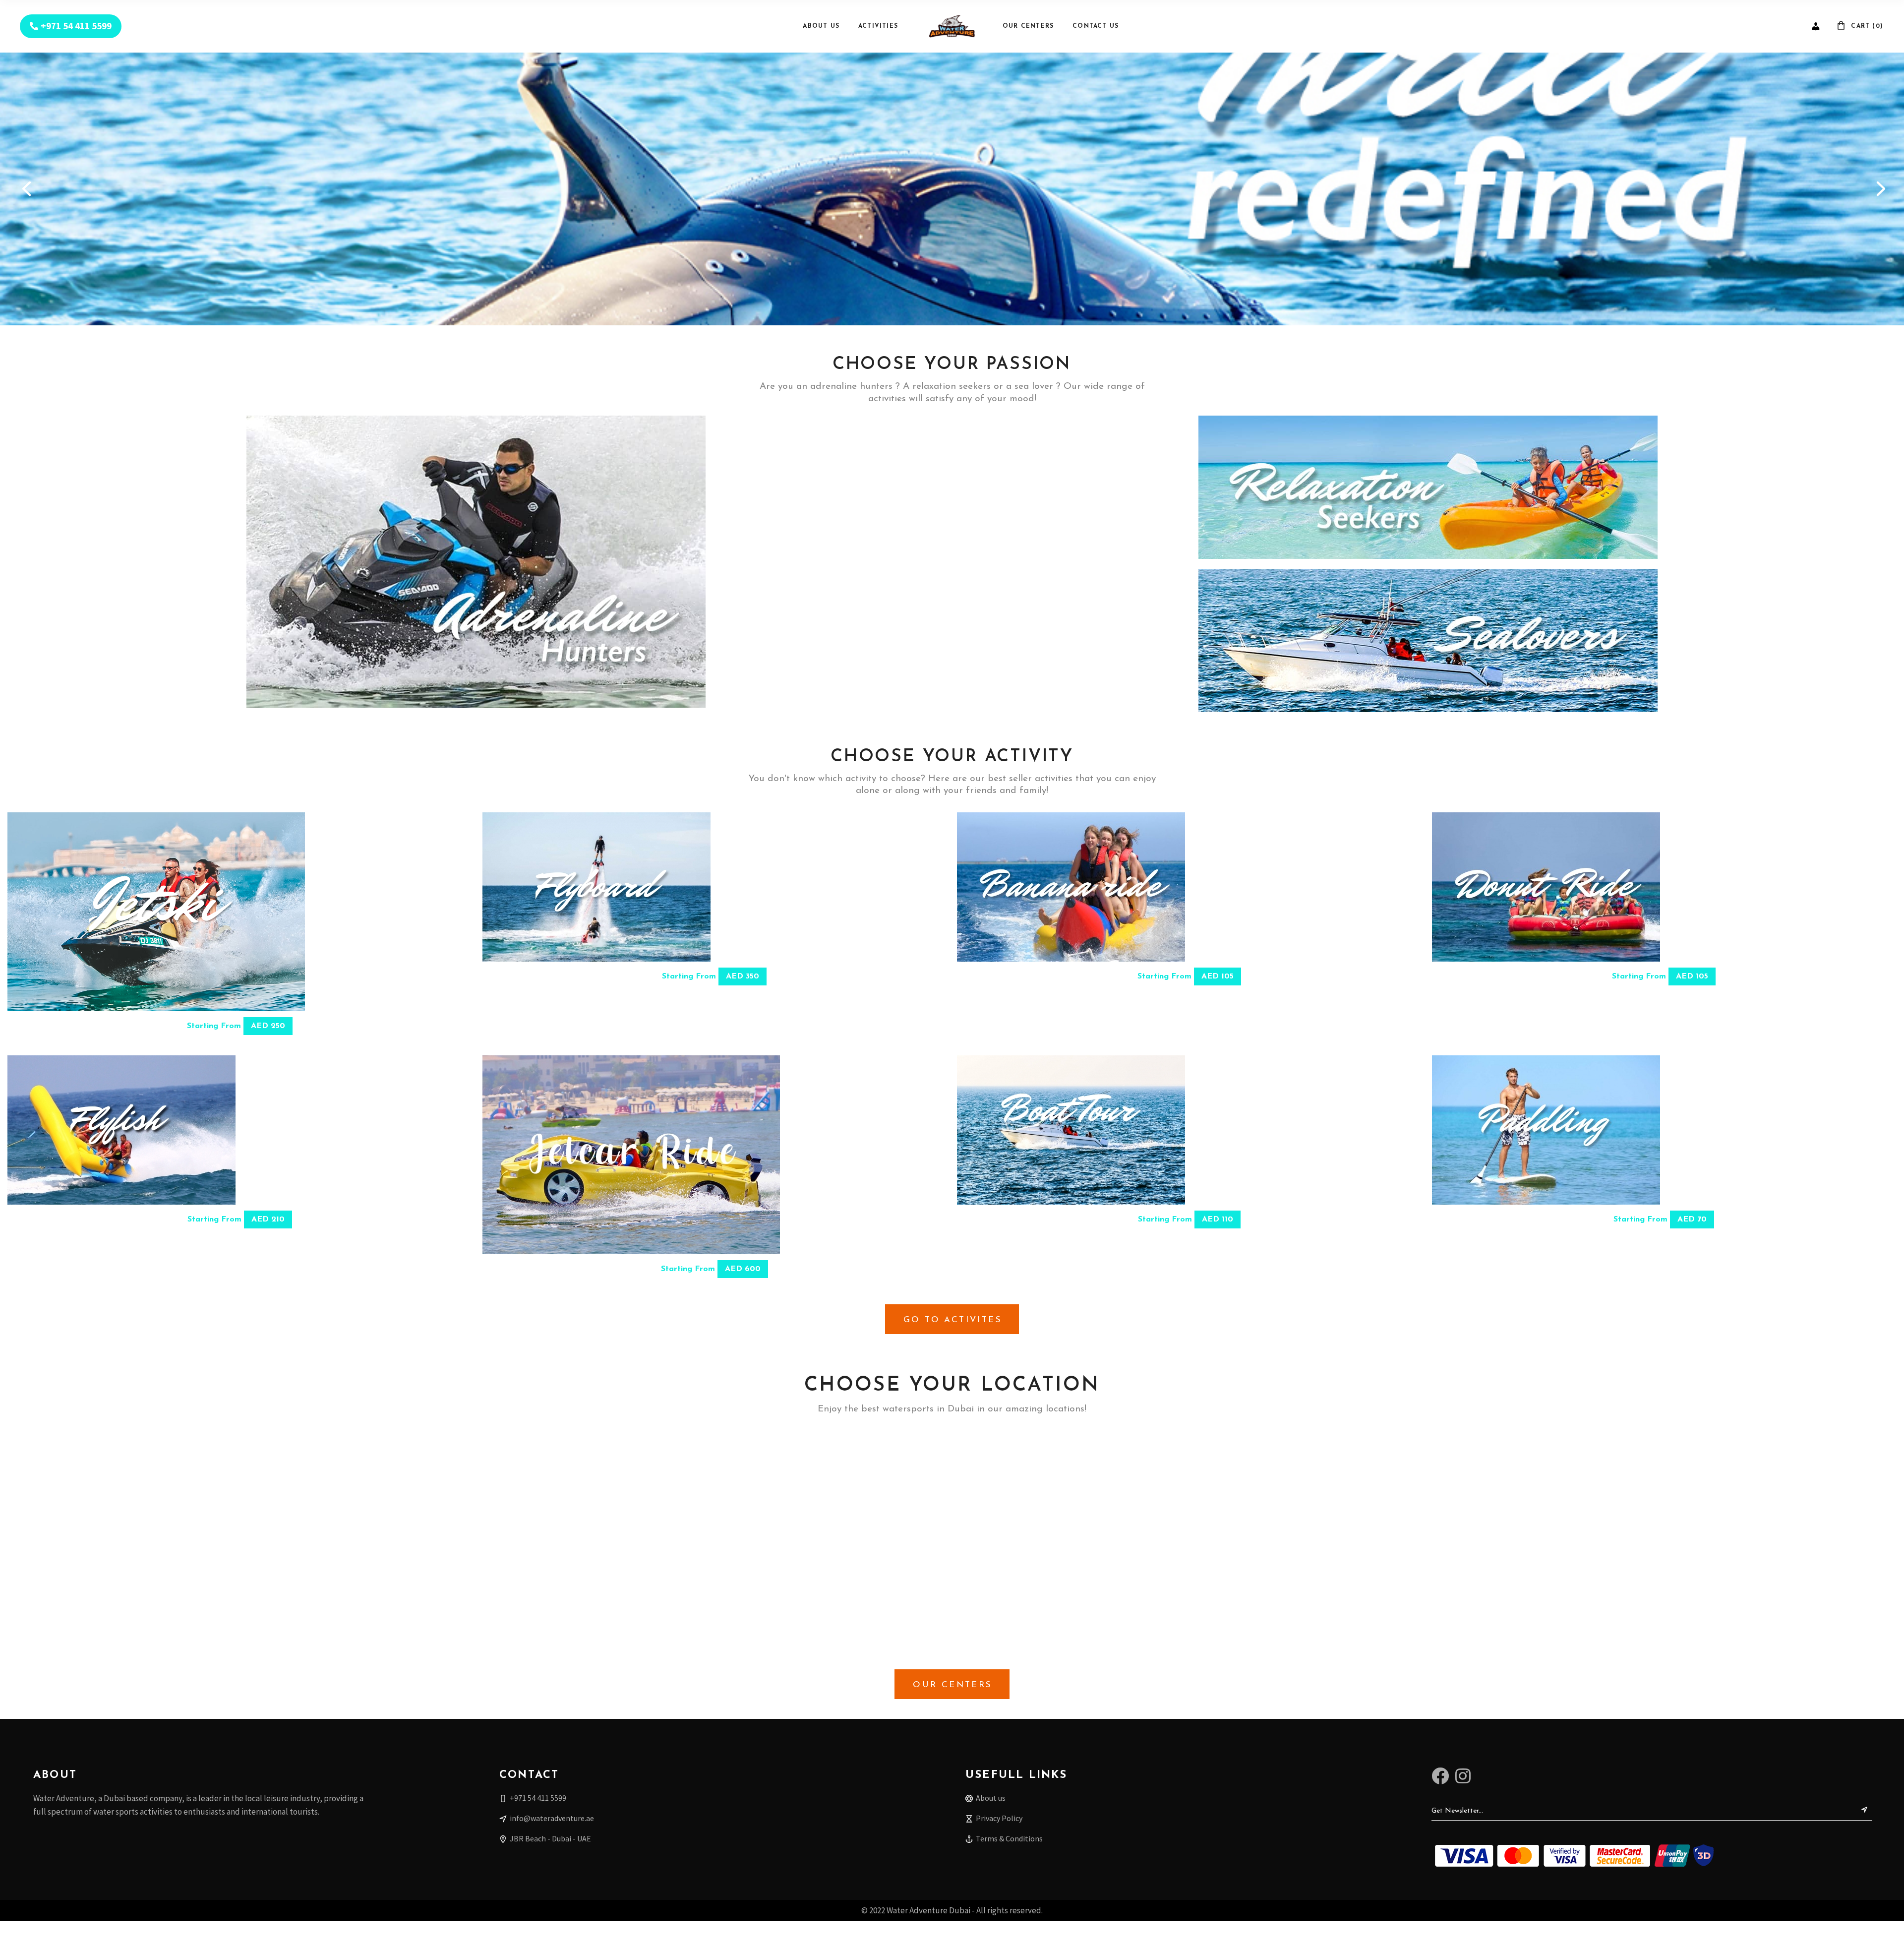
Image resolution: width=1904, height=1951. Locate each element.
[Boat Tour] (1071, 1130)
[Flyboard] (596, 887)
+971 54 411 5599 (76, 26)
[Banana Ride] (1071, 887)
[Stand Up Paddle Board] (1546, 1130)
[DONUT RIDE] (1546, 887)
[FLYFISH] (121, 1130)
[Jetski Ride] (156, 912)
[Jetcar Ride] (631, 1155)
